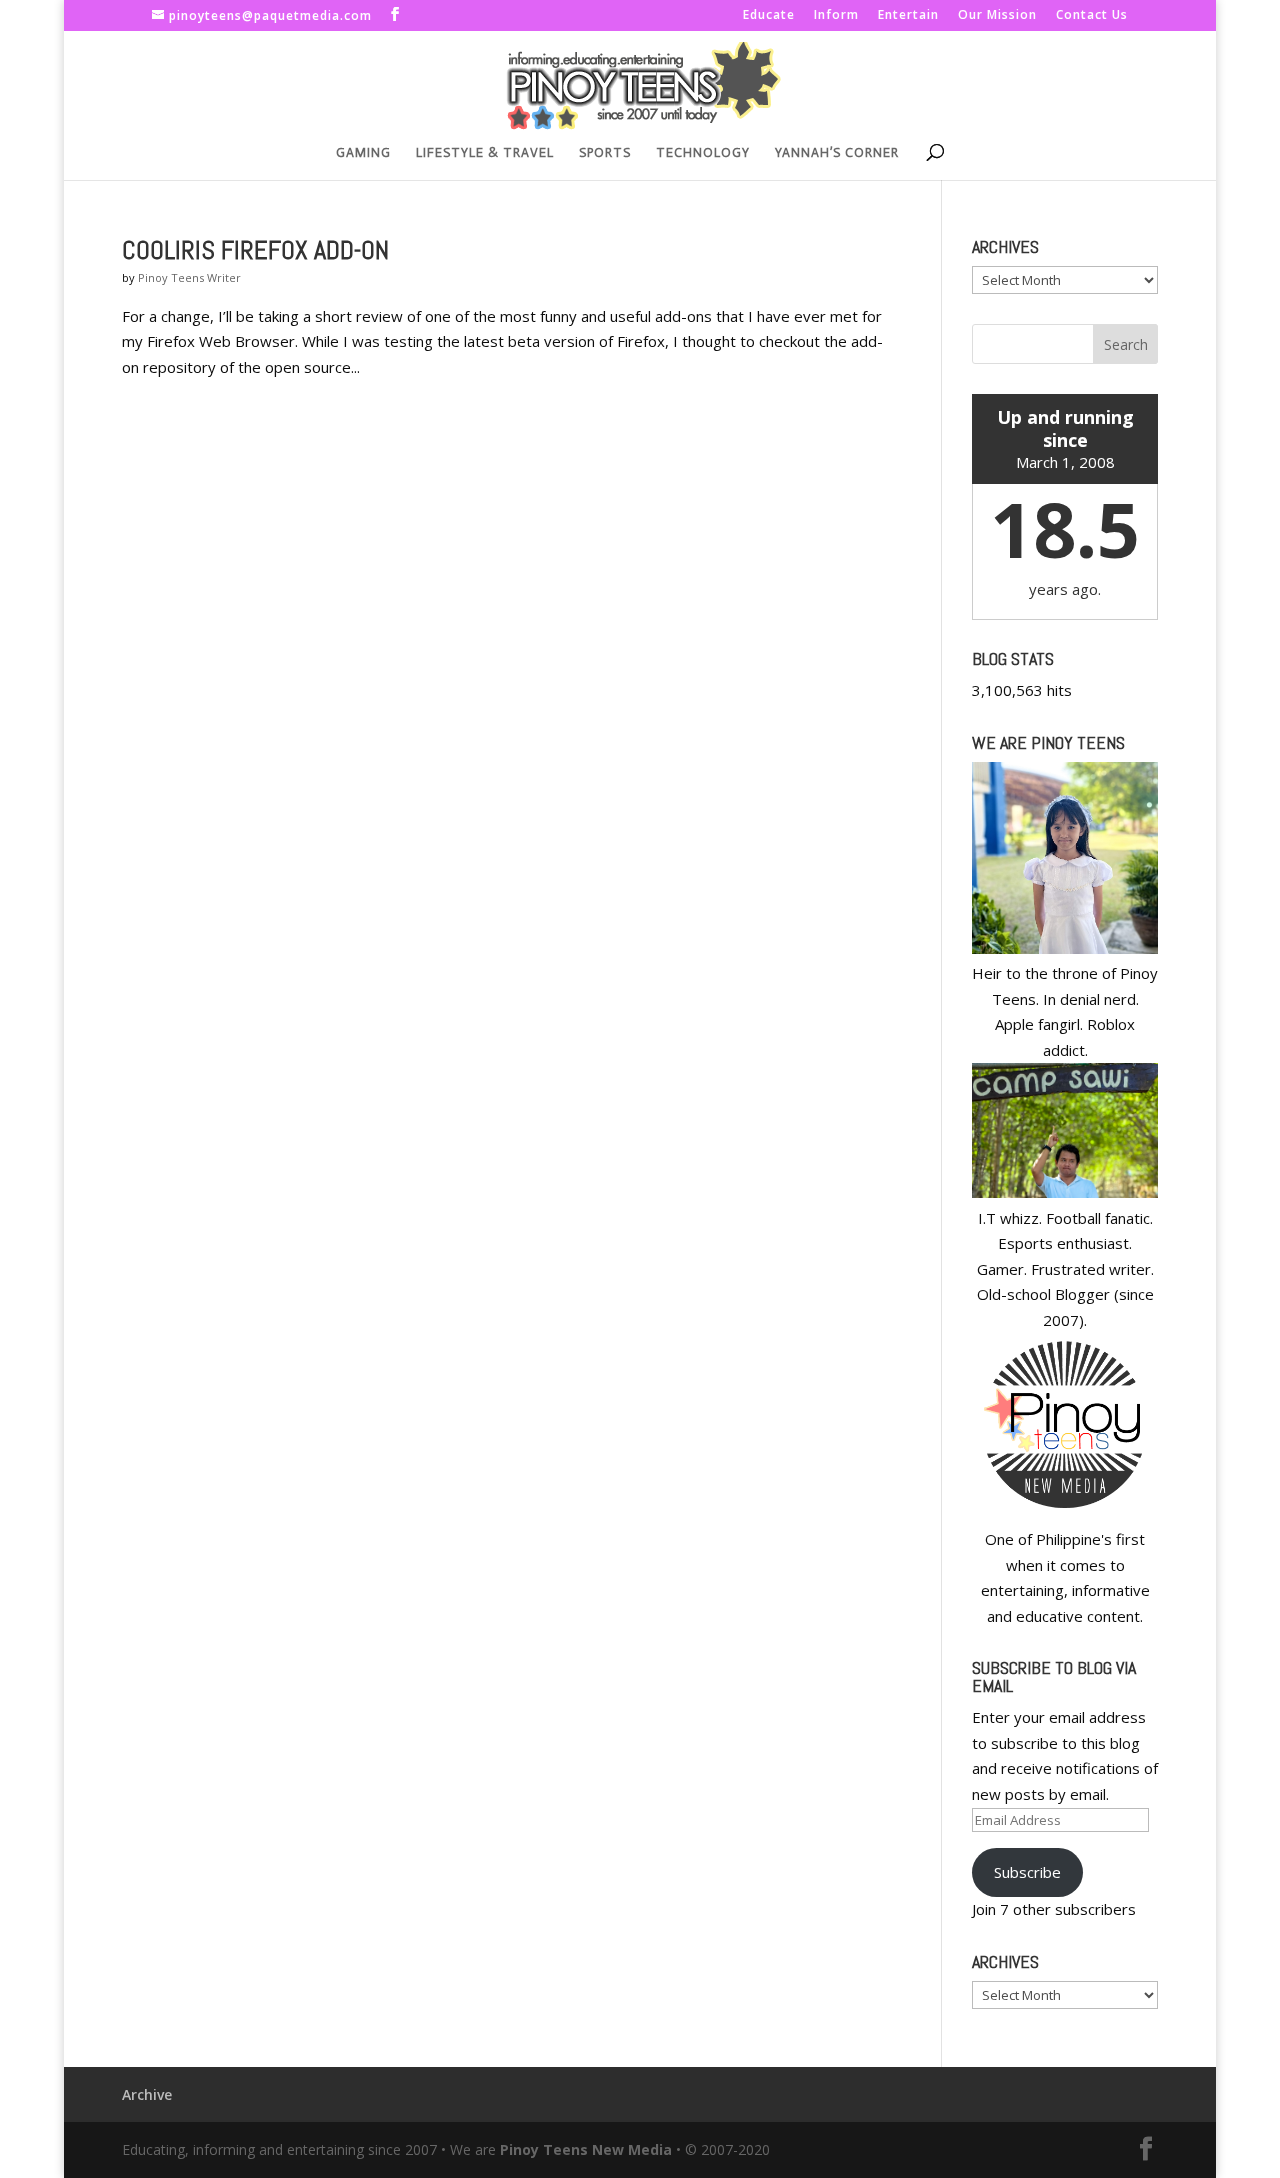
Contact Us (1092, 16)
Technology (703, 153)
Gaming (363, 153)
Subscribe (1027, 1872)
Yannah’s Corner (837, 153)
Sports (605, 153)
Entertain (908, 16)
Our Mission (997, 16)
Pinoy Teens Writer (189, 277)
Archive (147, 2094)
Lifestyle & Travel (485, 153)
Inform (836, 16)
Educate (769, 16)
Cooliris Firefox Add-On (255, 250)
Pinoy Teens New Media (586, 2149)
